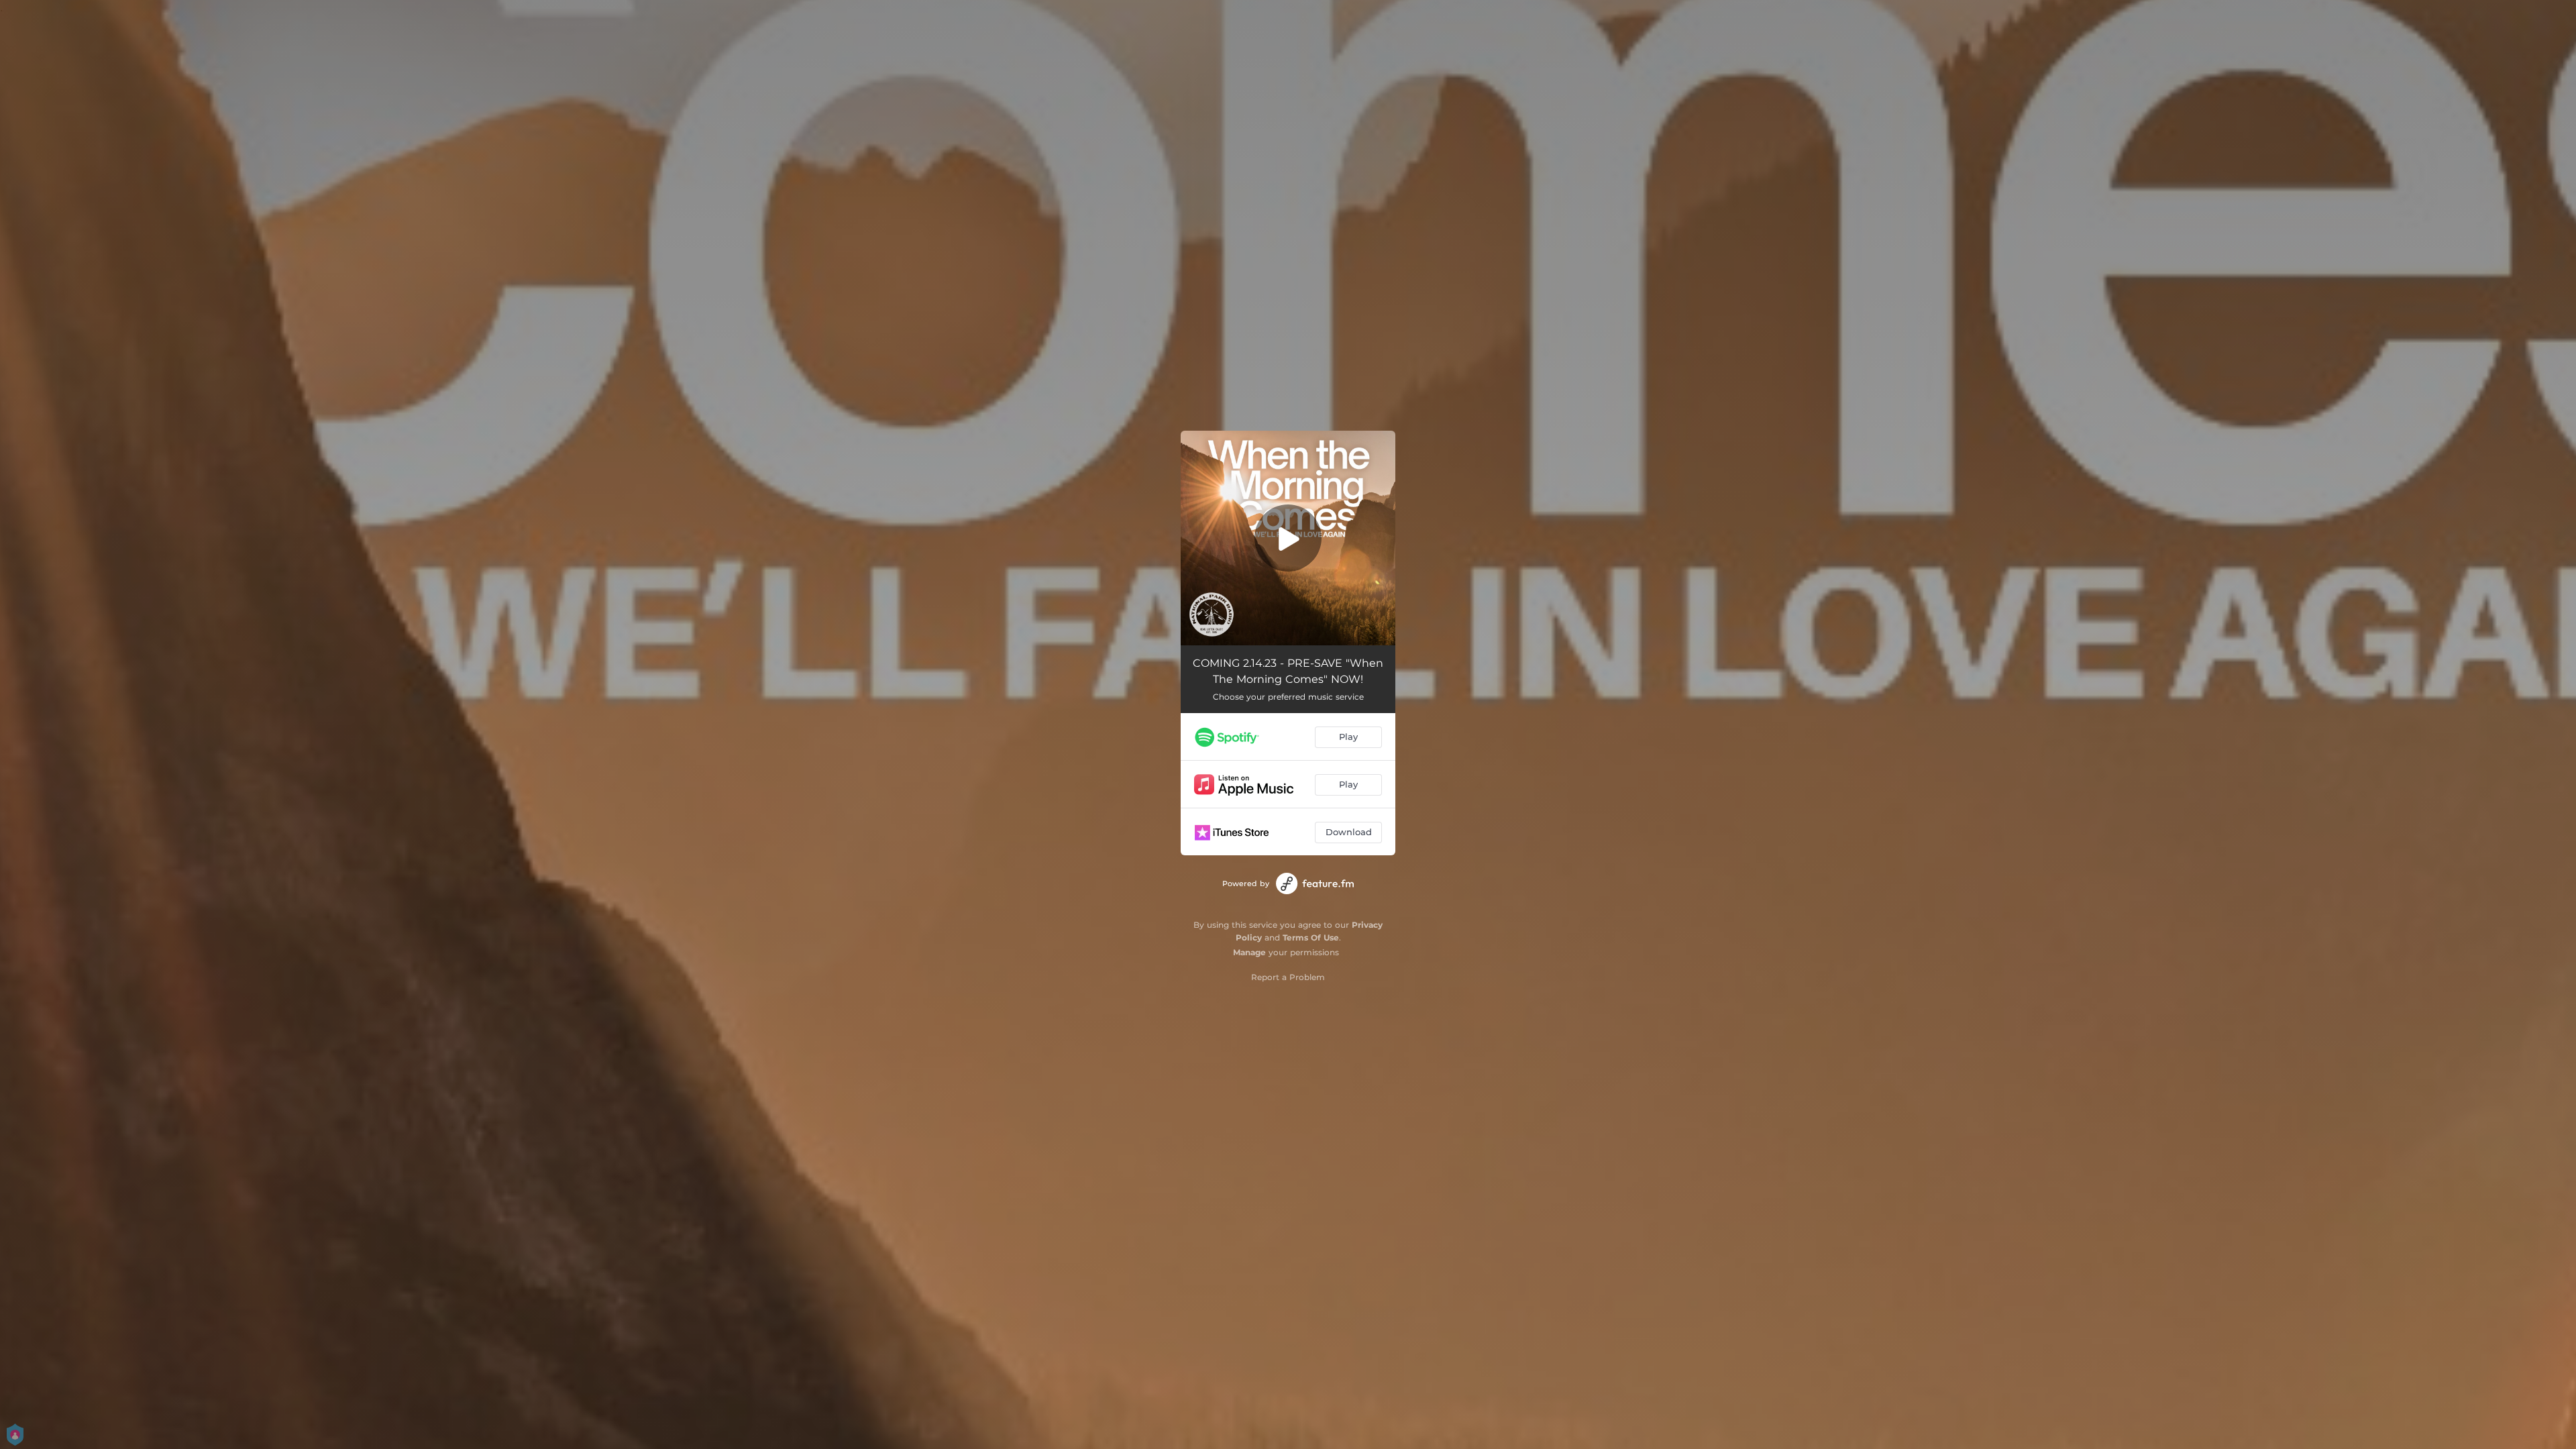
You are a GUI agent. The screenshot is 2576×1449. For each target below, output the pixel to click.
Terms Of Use (1311, 937)
